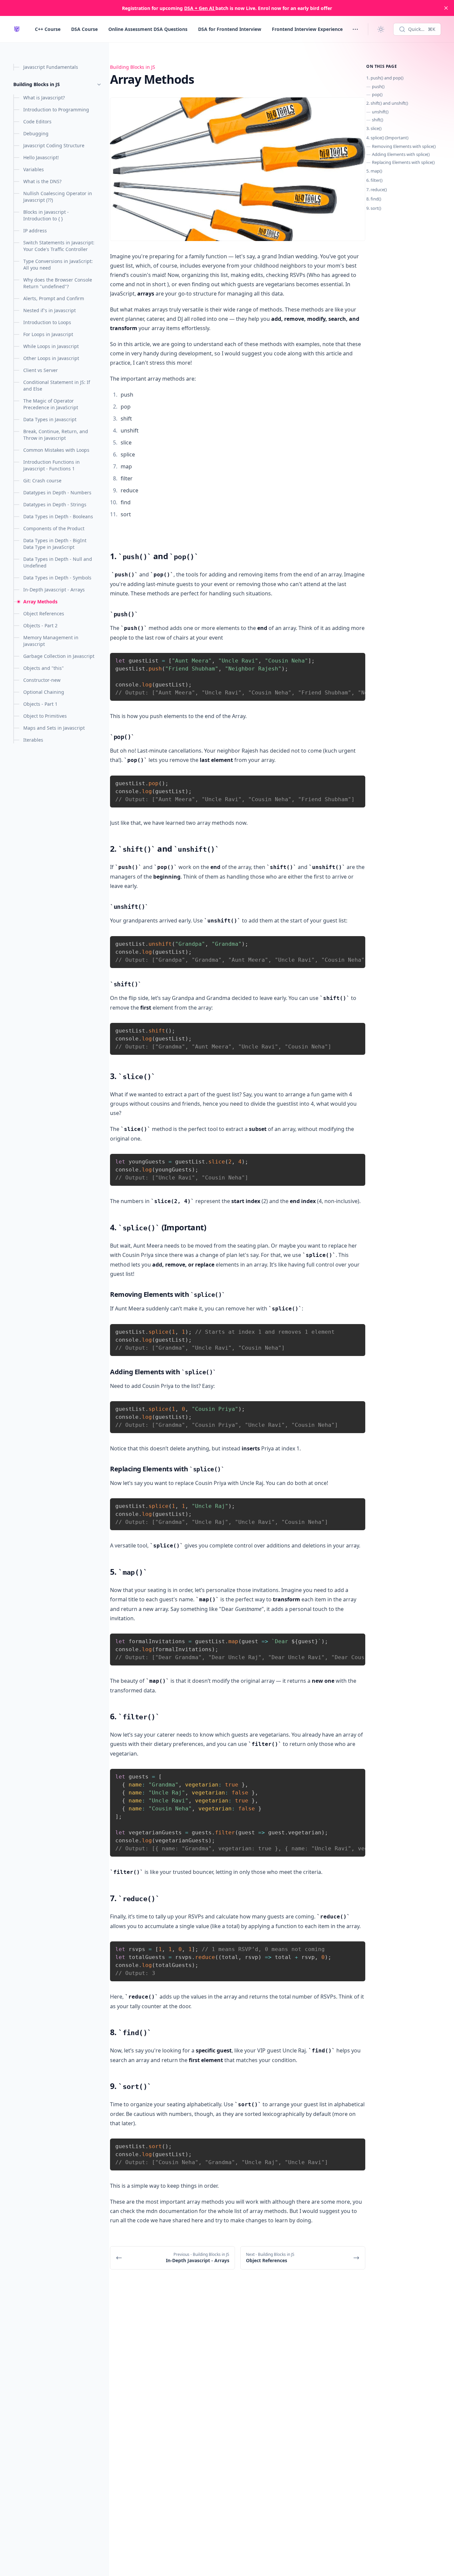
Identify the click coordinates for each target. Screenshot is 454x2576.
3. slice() (374, 128)
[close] (446, 8)
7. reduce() (377, 189)
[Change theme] (381, 29)
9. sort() (374, 208)
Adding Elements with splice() (401, 154)
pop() (377, 94)
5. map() (374, 171)
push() (378, 86)
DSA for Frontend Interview (230, 29)
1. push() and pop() (385, 78)
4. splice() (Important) (387, 138)
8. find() (374, 199)
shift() (378, 120)
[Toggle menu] (355, 29)
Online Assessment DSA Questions (148, 29)
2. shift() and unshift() (387, 103)
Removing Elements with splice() (404, 146)
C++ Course (48, 29)
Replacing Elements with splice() (403, 162)
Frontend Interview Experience (307, 29)
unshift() (380, 112)
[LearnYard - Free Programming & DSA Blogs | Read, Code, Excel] (17, 29)
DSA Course (84, 29)
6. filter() (374, 180)
